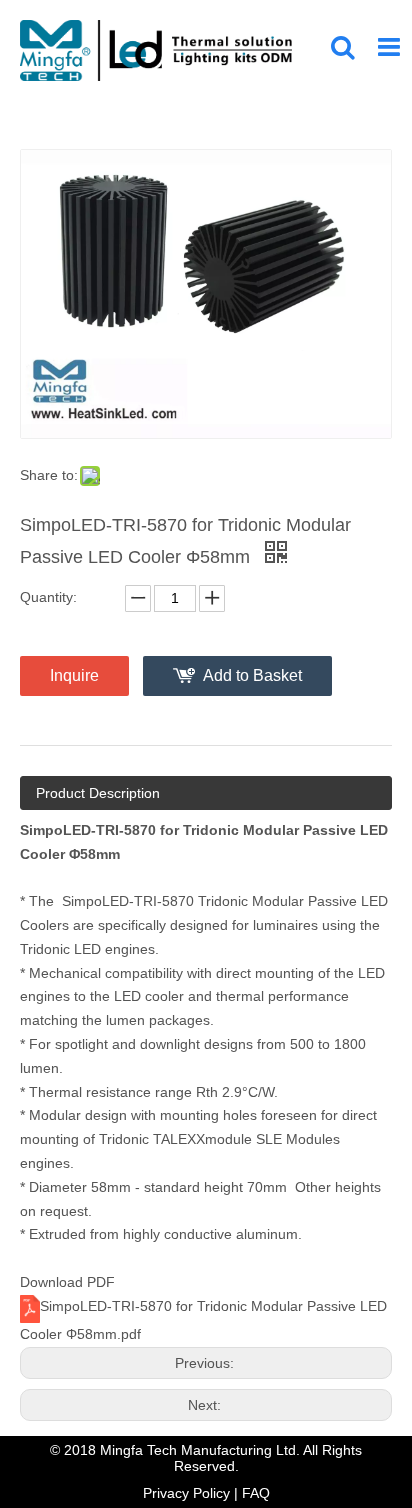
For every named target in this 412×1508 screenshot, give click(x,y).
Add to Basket (252, 675)
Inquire (74, 675)
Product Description (98, 793)
